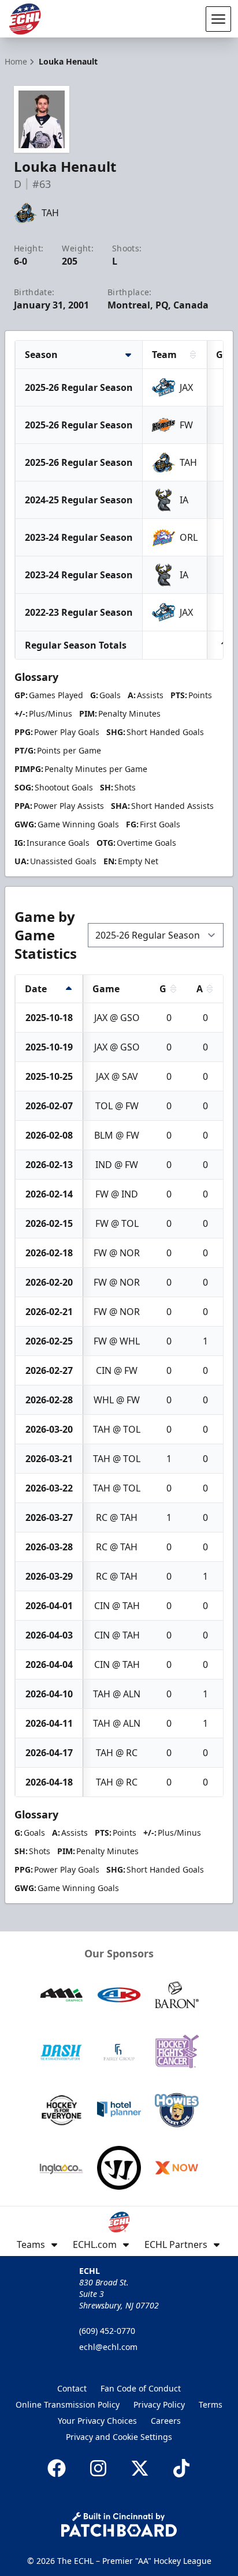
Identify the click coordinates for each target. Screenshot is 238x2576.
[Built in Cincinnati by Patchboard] (119, 2524)
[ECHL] (25, 19)
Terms (211, 2404)
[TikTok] (181, 2468)
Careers (166, 2421)
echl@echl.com (108, 2347)
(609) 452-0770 (107, 2331)
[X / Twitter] (140, 2468)
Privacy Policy (159, 2404)
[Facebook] (57, 2468)
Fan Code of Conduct (141, 2388)
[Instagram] (98, 2468)
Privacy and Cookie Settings (119, 2437)
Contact (72, 2388)
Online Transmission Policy (68, 2404)
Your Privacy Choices (97, 2421)
